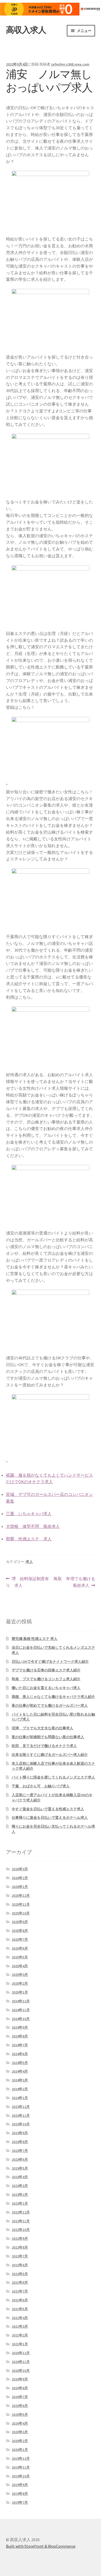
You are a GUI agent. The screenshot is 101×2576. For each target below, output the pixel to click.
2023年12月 (21, 2107)
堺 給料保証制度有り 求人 (28, 1582)
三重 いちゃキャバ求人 (29, 1514)
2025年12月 (21, 1896)
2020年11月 (21, 2362)
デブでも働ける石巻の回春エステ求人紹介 (46, 1670)
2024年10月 (21, 2019)
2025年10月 (21, 1913)
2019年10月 (21, 2476)
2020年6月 (20, 2406)
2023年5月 (20, 2168)
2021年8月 (20, 2282)
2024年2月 (20, 2089)
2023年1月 (20, 2203)
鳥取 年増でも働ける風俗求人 (74, 1582)
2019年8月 (20, 2494)
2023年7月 (20, 2151)
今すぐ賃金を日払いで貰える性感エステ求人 (48, 1809)
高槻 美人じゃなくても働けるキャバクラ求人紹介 (53, 1697)
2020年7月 (20, 2397)
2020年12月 (21, 2353)
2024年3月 (20, 2080)
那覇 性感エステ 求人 (29, 1539)
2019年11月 (21, 2467)
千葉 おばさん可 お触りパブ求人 (41, 1786)
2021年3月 (20, 2326)
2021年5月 (20, 2309)
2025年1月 (20, 1992)
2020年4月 (20, 2423)
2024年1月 (20, 2098)
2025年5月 (20, 1957)
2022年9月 (20, 2238)
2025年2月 (20, 1983)
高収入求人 (26, 30)
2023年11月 (21, 2116)
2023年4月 (20, 2177)
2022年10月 (21, 2230)
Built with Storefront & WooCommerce (41, 2546)
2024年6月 (20, 2054)
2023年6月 (20, 2159)
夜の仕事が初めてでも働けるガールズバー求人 (50, 1705)
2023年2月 (20, 2195)
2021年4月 (20, 2318)
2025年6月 (20, 1948)
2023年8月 (20, 2142)
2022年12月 (21, 2212)
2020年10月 (21, 2371)
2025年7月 (20, 1939)
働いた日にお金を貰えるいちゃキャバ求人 (46, 1688)
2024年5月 (20, 2063)
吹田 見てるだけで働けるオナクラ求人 (44, 1746)
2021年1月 (20, 2344)
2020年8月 (20, 2388)
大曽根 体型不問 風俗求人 (33, 1526)
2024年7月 (20, 2045)
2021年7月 (20, 2291)
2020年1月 (20, 2450)
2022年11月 (21, 2221)
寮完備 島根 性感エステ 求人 (35, 1639)
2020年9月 (20, 2379)
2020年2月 (20, 2441)
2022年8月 (20, 2247)
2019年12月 (21, 2458)
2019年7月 (20, 2502)
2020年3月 (20, 2432)
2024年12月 (21, 2001)
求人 (29, 1562)
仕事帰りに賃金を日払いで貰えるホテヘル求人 (50, 1818)
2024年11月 (21, 2010)
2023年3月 (20, 2186)
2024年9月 (20, 2027)
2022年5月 (20, 2274)
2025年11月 (21, 1904)
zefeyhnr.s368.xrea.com (70, 64)
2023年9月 (20, 2133)
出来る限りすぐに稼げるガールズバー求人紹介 (50, 1755)
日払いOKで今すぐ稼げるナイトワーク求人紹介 (50, 1662)
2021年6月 (20, 2300)
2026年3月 (20, 1869)
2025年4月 (20, 1966)
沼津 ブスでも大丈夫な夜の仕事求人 (42, 1728)
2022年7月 (20, 2256)
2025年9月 (20, 1922)
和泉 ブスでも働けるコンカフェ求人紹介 (46, 1679)
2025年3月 (20, 1975)
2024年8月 (20, 2036)
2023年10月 (21, 2124)
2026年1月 (20, 1887)
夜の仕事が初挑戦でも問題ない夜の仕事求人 (48, 1737)
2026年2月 (20, 1878)
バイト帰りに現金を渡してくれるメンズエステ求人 (53, 1777)
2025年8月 (20, 1931)
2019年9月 (20, 2485)
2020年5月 (20, 2415)
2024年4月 (20, 2071)
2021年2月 (20, 2335)
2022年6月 (20, 2265)
